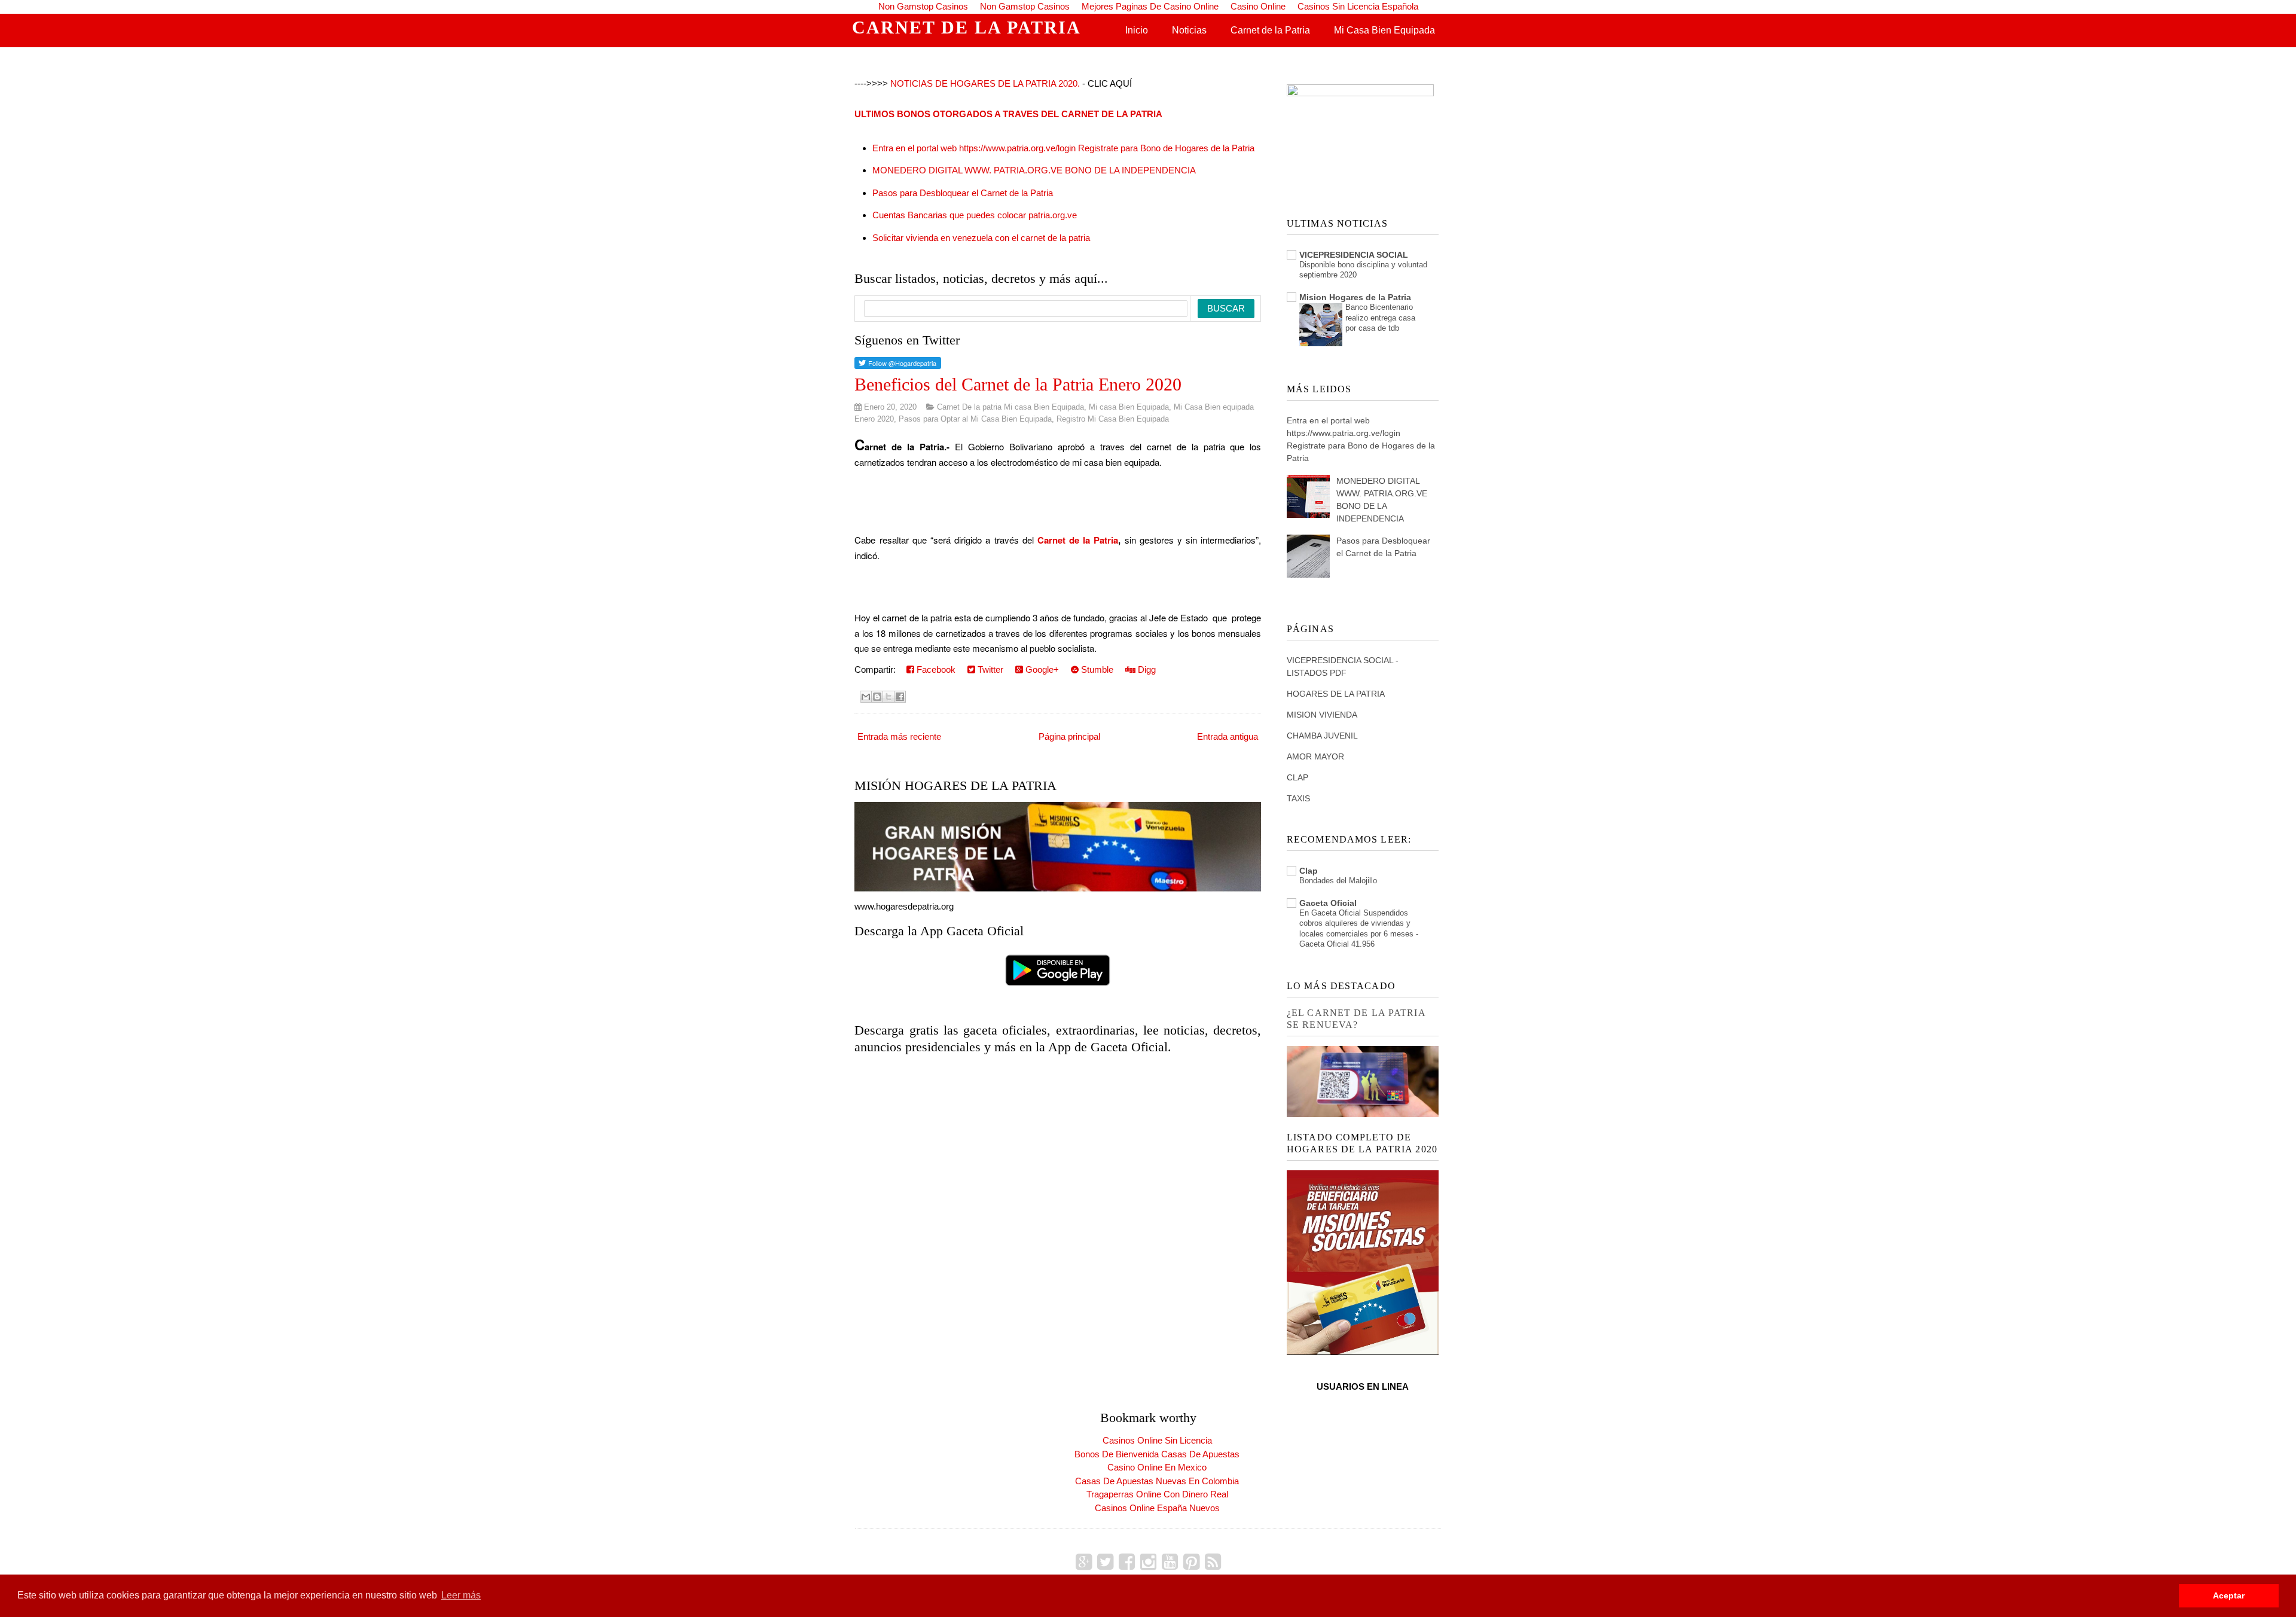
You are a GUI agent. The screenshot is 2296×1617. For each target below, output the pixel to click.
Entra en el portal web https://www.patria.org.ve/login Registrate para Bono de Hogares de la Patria (1063, 148)
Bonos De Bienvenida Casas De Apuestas (1157, 1454)
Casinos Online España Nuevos (1157, 1508)
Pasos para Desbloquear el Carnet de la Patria (963, 193)
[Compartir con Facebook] (900, 697)
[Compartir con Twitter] (889, 697)
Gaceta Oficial (1328, 903)
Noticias (1189, 30)
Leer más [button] (461, 1595)
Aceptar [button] (2229, 1595)
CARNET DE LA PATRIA (967, 27)
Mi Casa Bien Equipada (1384, 30)
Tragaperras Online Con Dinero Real (1157, 1494)
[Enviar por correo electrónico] (866, 697)
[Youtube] (1170, 1562)
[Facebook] (1127, 1562)
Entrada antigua (1228, 736)
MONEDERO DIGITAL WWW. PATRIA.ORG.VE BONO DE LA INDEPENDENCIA (1034, 170)
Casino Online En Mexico (1157, 1467)
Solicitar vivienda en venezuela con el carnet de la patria (981, 238)
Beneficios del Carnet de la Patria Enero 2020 (1018, 384)
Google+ (1041, 669)
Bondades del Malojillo (1338, 881)
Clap (1309, 871)
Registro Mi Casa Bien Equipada (1113, 419)
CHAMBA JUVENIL (1322, 736)
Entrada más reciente (899, 736)
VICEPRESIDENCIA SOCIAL (1354, 255)
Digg (1146, 669)
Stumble (1096, 669)
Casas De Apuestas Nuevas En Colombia (1157, 1481)
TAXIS (1298, 798)
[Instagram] (1148, 1562)
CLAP (1297, 777)
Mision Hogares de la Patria (1355, 297)
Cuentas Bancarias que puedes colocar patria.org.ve (975, 215)
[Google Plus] (1084, 1562)
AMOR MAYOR (1315, 756)
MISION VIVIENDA (1322, 715)
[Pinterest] (1191, 1562)
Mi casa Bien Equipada (1129, 407)
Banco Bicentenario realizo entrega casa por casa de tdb (1380, 318)
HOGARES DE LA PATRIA (1336, 694)
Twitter (989, 669)
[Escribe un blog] (877, 697)
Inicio (1137, 30)
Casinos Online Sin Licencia (1157, 1440)
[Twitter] (1105, 1562)
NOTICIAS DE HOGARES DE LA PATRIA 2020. (985, 83)
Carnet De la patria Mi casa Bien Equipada (1010, 407)
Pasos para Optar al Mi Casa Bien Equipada (975, 419)
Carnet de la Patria (1270, 30)
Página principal (1069, 736)
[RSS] (1213, 1562)
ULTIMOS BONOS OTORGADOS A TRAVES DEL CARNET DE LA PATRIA (1008, 114)
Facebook (935, 669)
